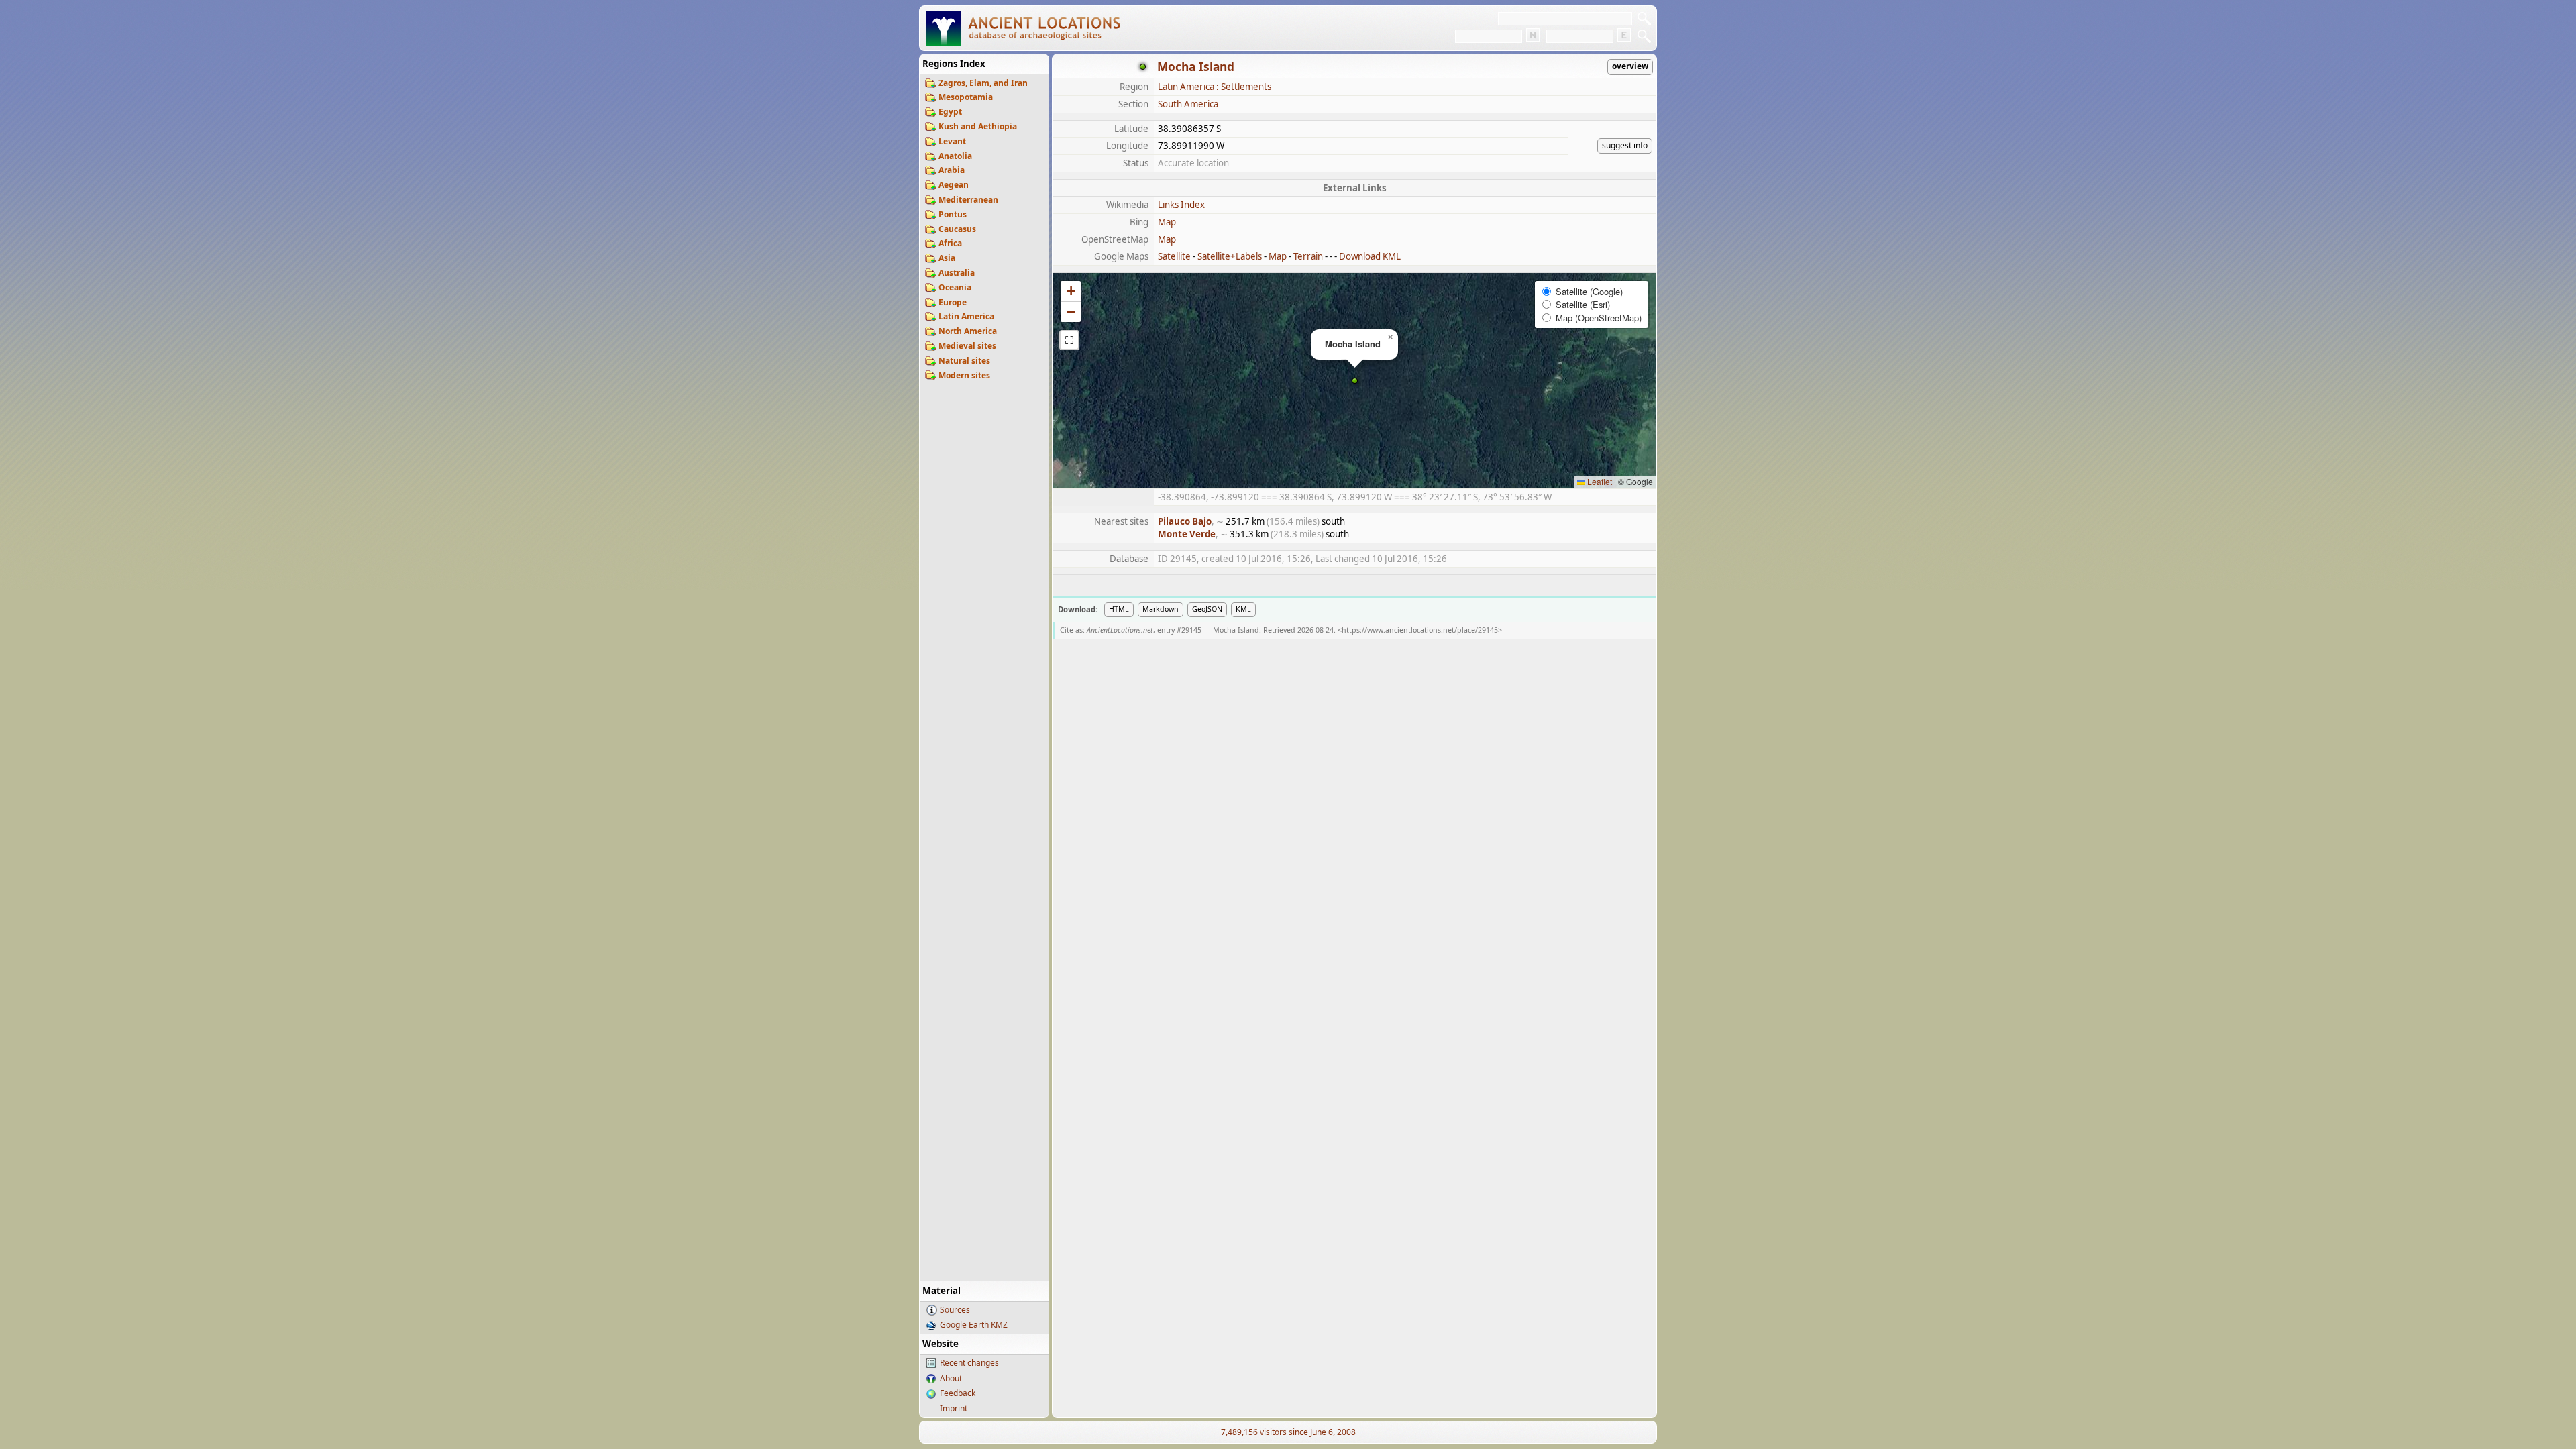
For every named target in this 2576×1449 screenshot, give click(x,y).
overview (1630, 66)
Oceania (955, 287)
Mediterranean (968, 200)
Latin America (966, 316)
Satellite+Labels (1230, 256)
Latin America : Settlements (1215, 87)
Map (1167, 222)
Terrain (1308, 256)
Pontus (953, 214)
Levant (952, 141)
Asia (947, 258)
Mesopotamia (966, 97)
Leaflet (1599, 481)
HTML (1119, 609)
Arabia (952, 170)
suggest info (1625, 145)
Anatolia (955, 156)
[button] (1355, 381)
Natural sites (964, 361)
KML (1243, 609)
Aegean (954, 185)
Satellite (1174, 256)
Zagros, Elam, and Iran (983, 83)
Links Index (1181, 205)
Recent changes (969, 1363)
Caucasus (957, 229)
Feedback (958, 1393)
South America (1188, 104)
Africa (950, 243)
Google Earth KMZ (974, 1325)
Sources (955, 1310)
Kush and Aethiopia (978, 126)
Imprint (954, 1408)
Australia (957, 273)
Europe (953, 302)
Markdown (1161, 609)
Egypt (950, 112)
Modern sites (964, 375)
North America (968, 331)
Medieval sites (967, 346)
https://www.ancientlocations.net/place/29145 (1420, 630)
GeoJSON (1207, 609)
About (951, 1378)
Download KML (1370, 256)
